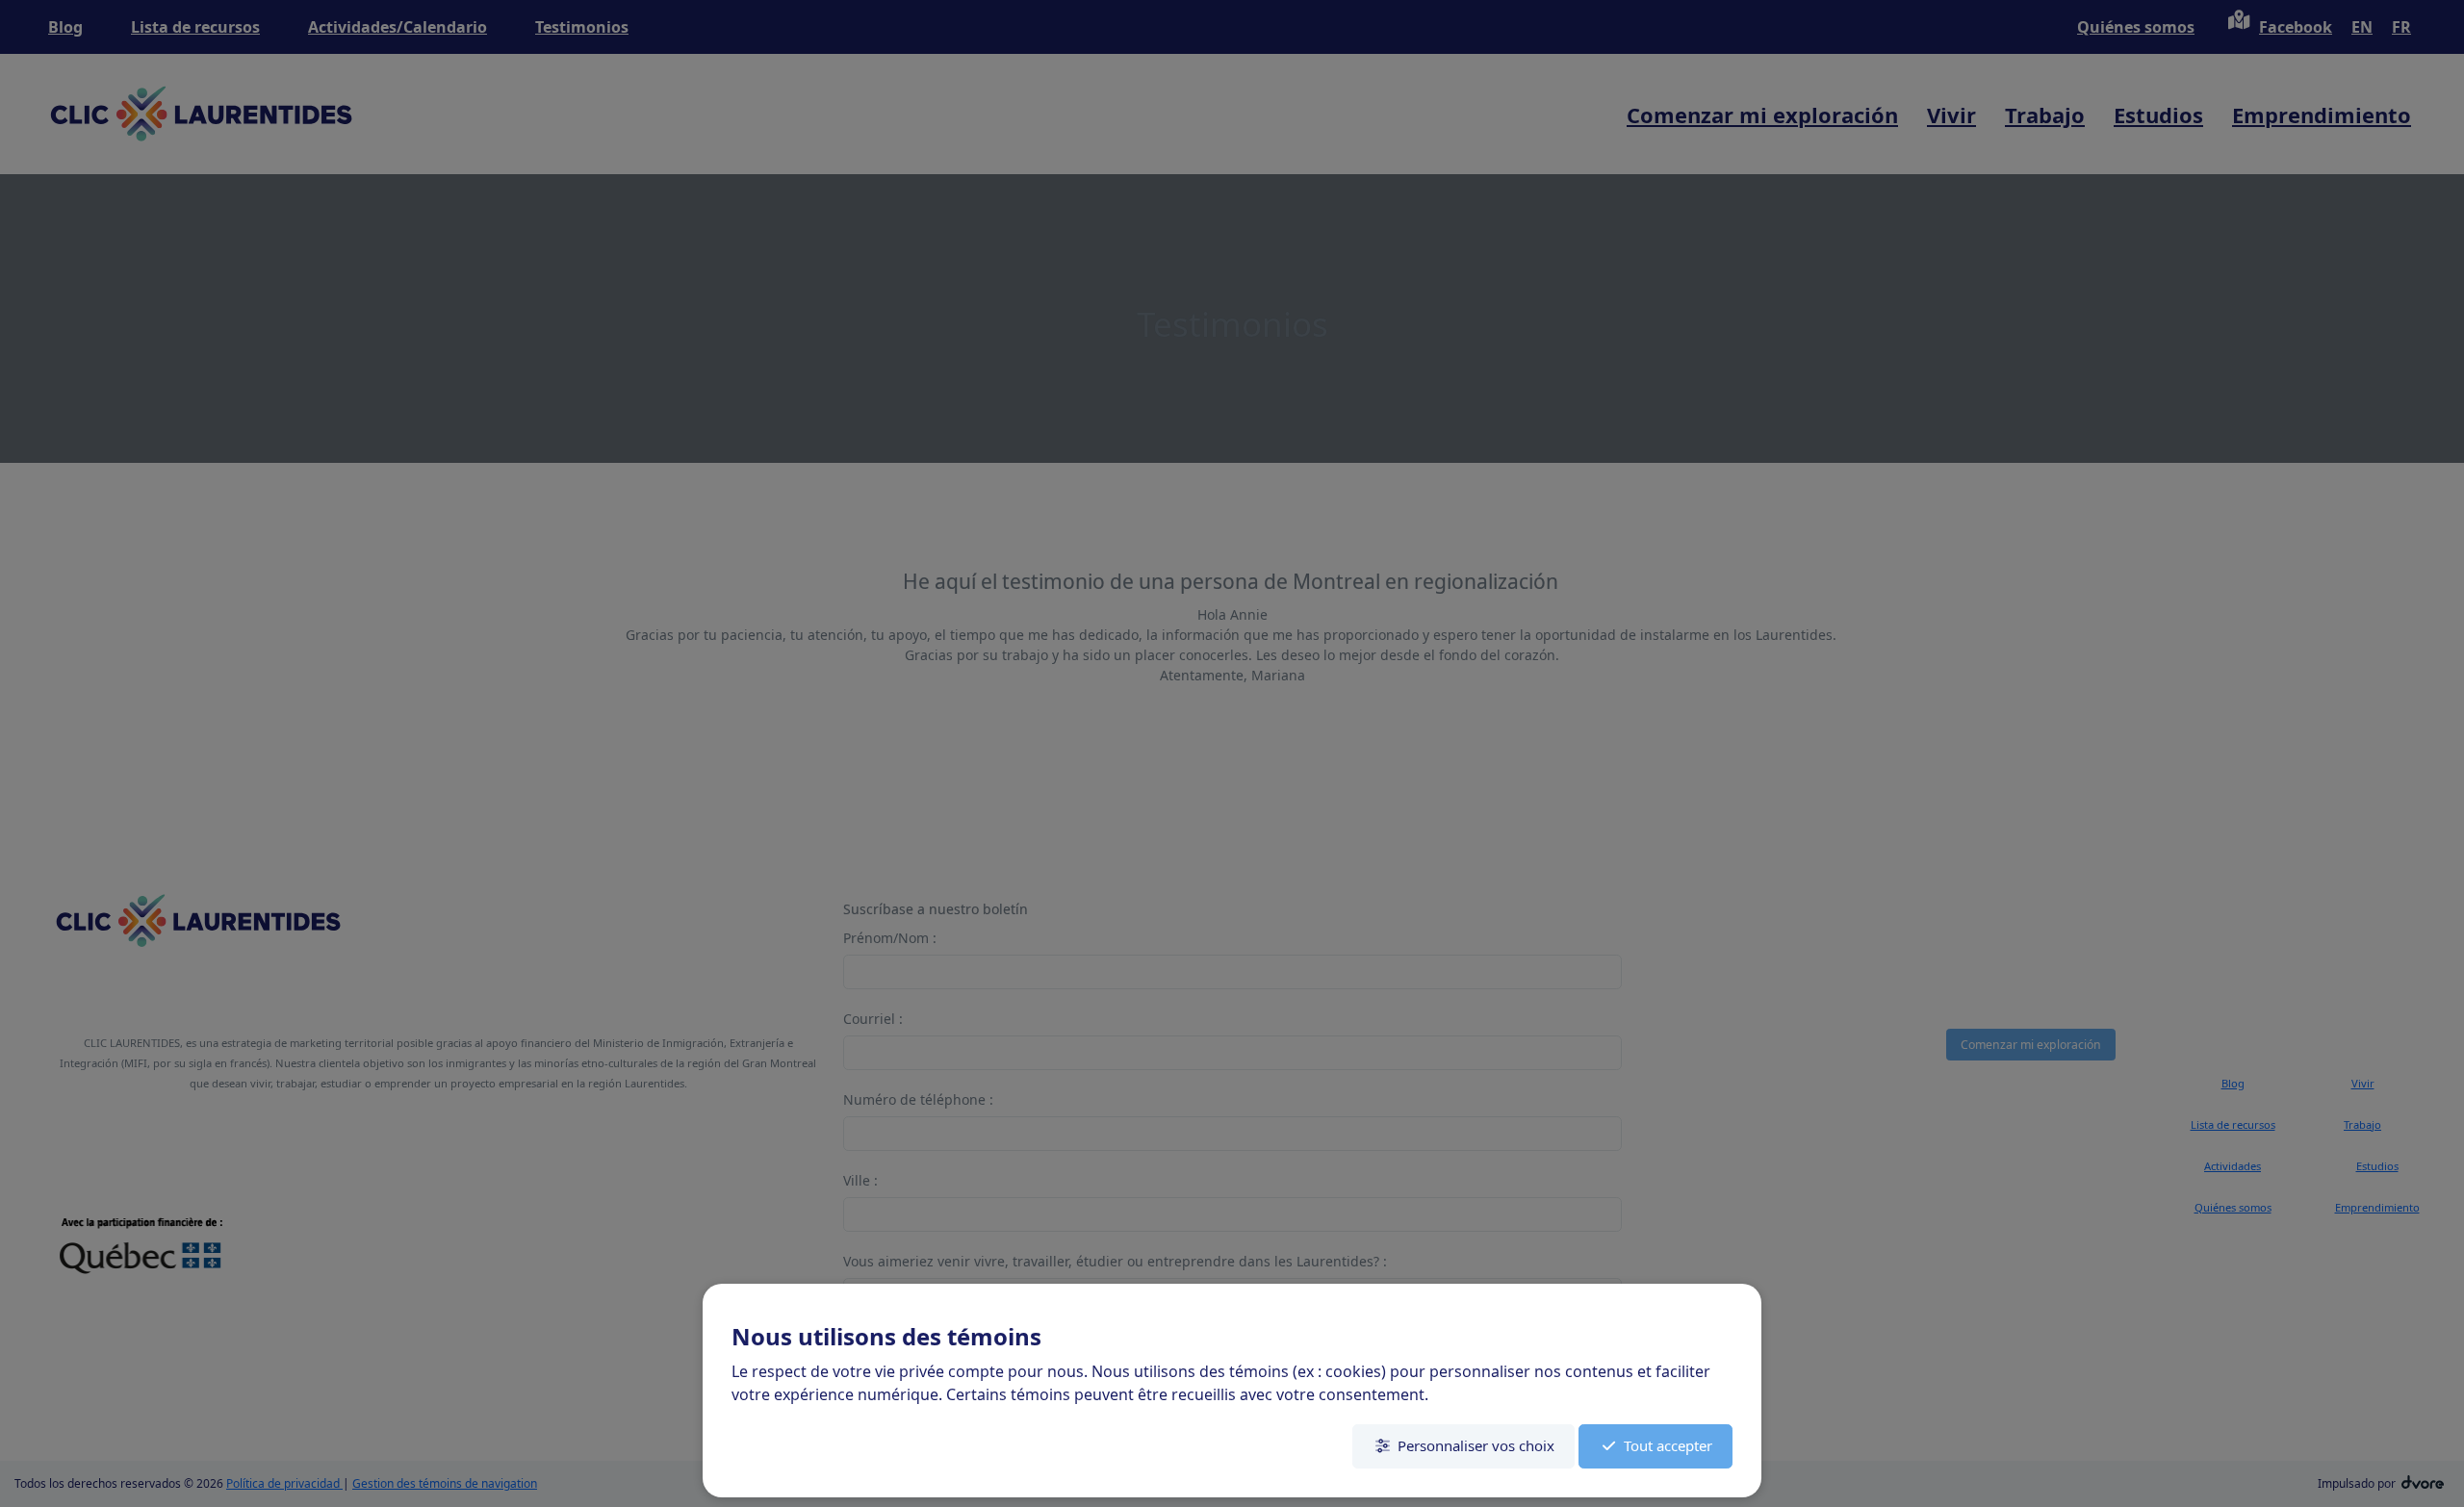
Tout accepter (1668, 1445)
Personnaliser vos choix (1476, 1445)
